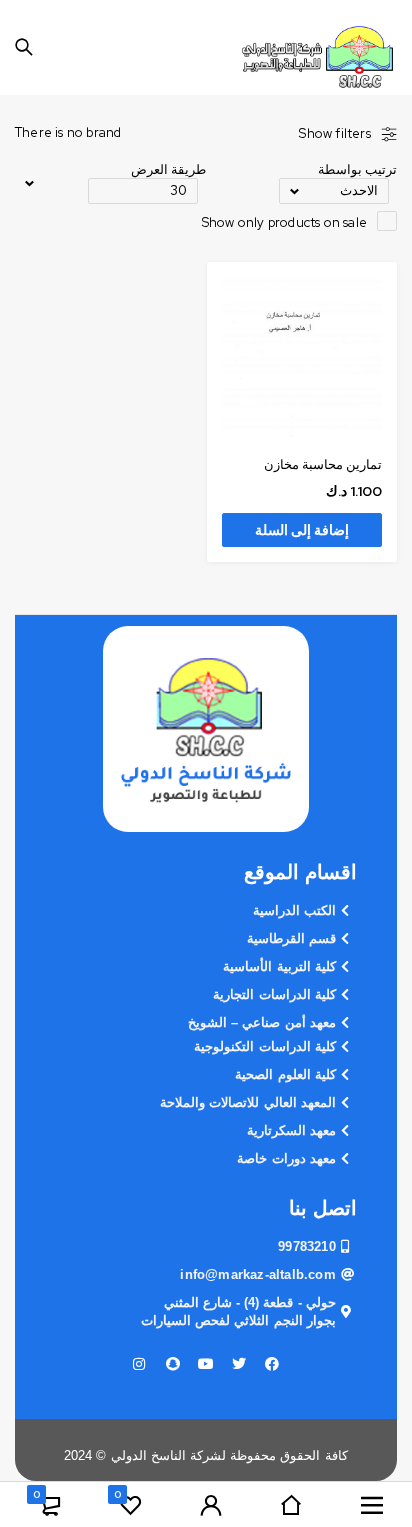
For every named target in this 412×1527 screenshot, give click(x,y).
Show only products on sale (284, 222)
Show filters (334, 134)
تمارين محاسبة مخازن (323, 464)
